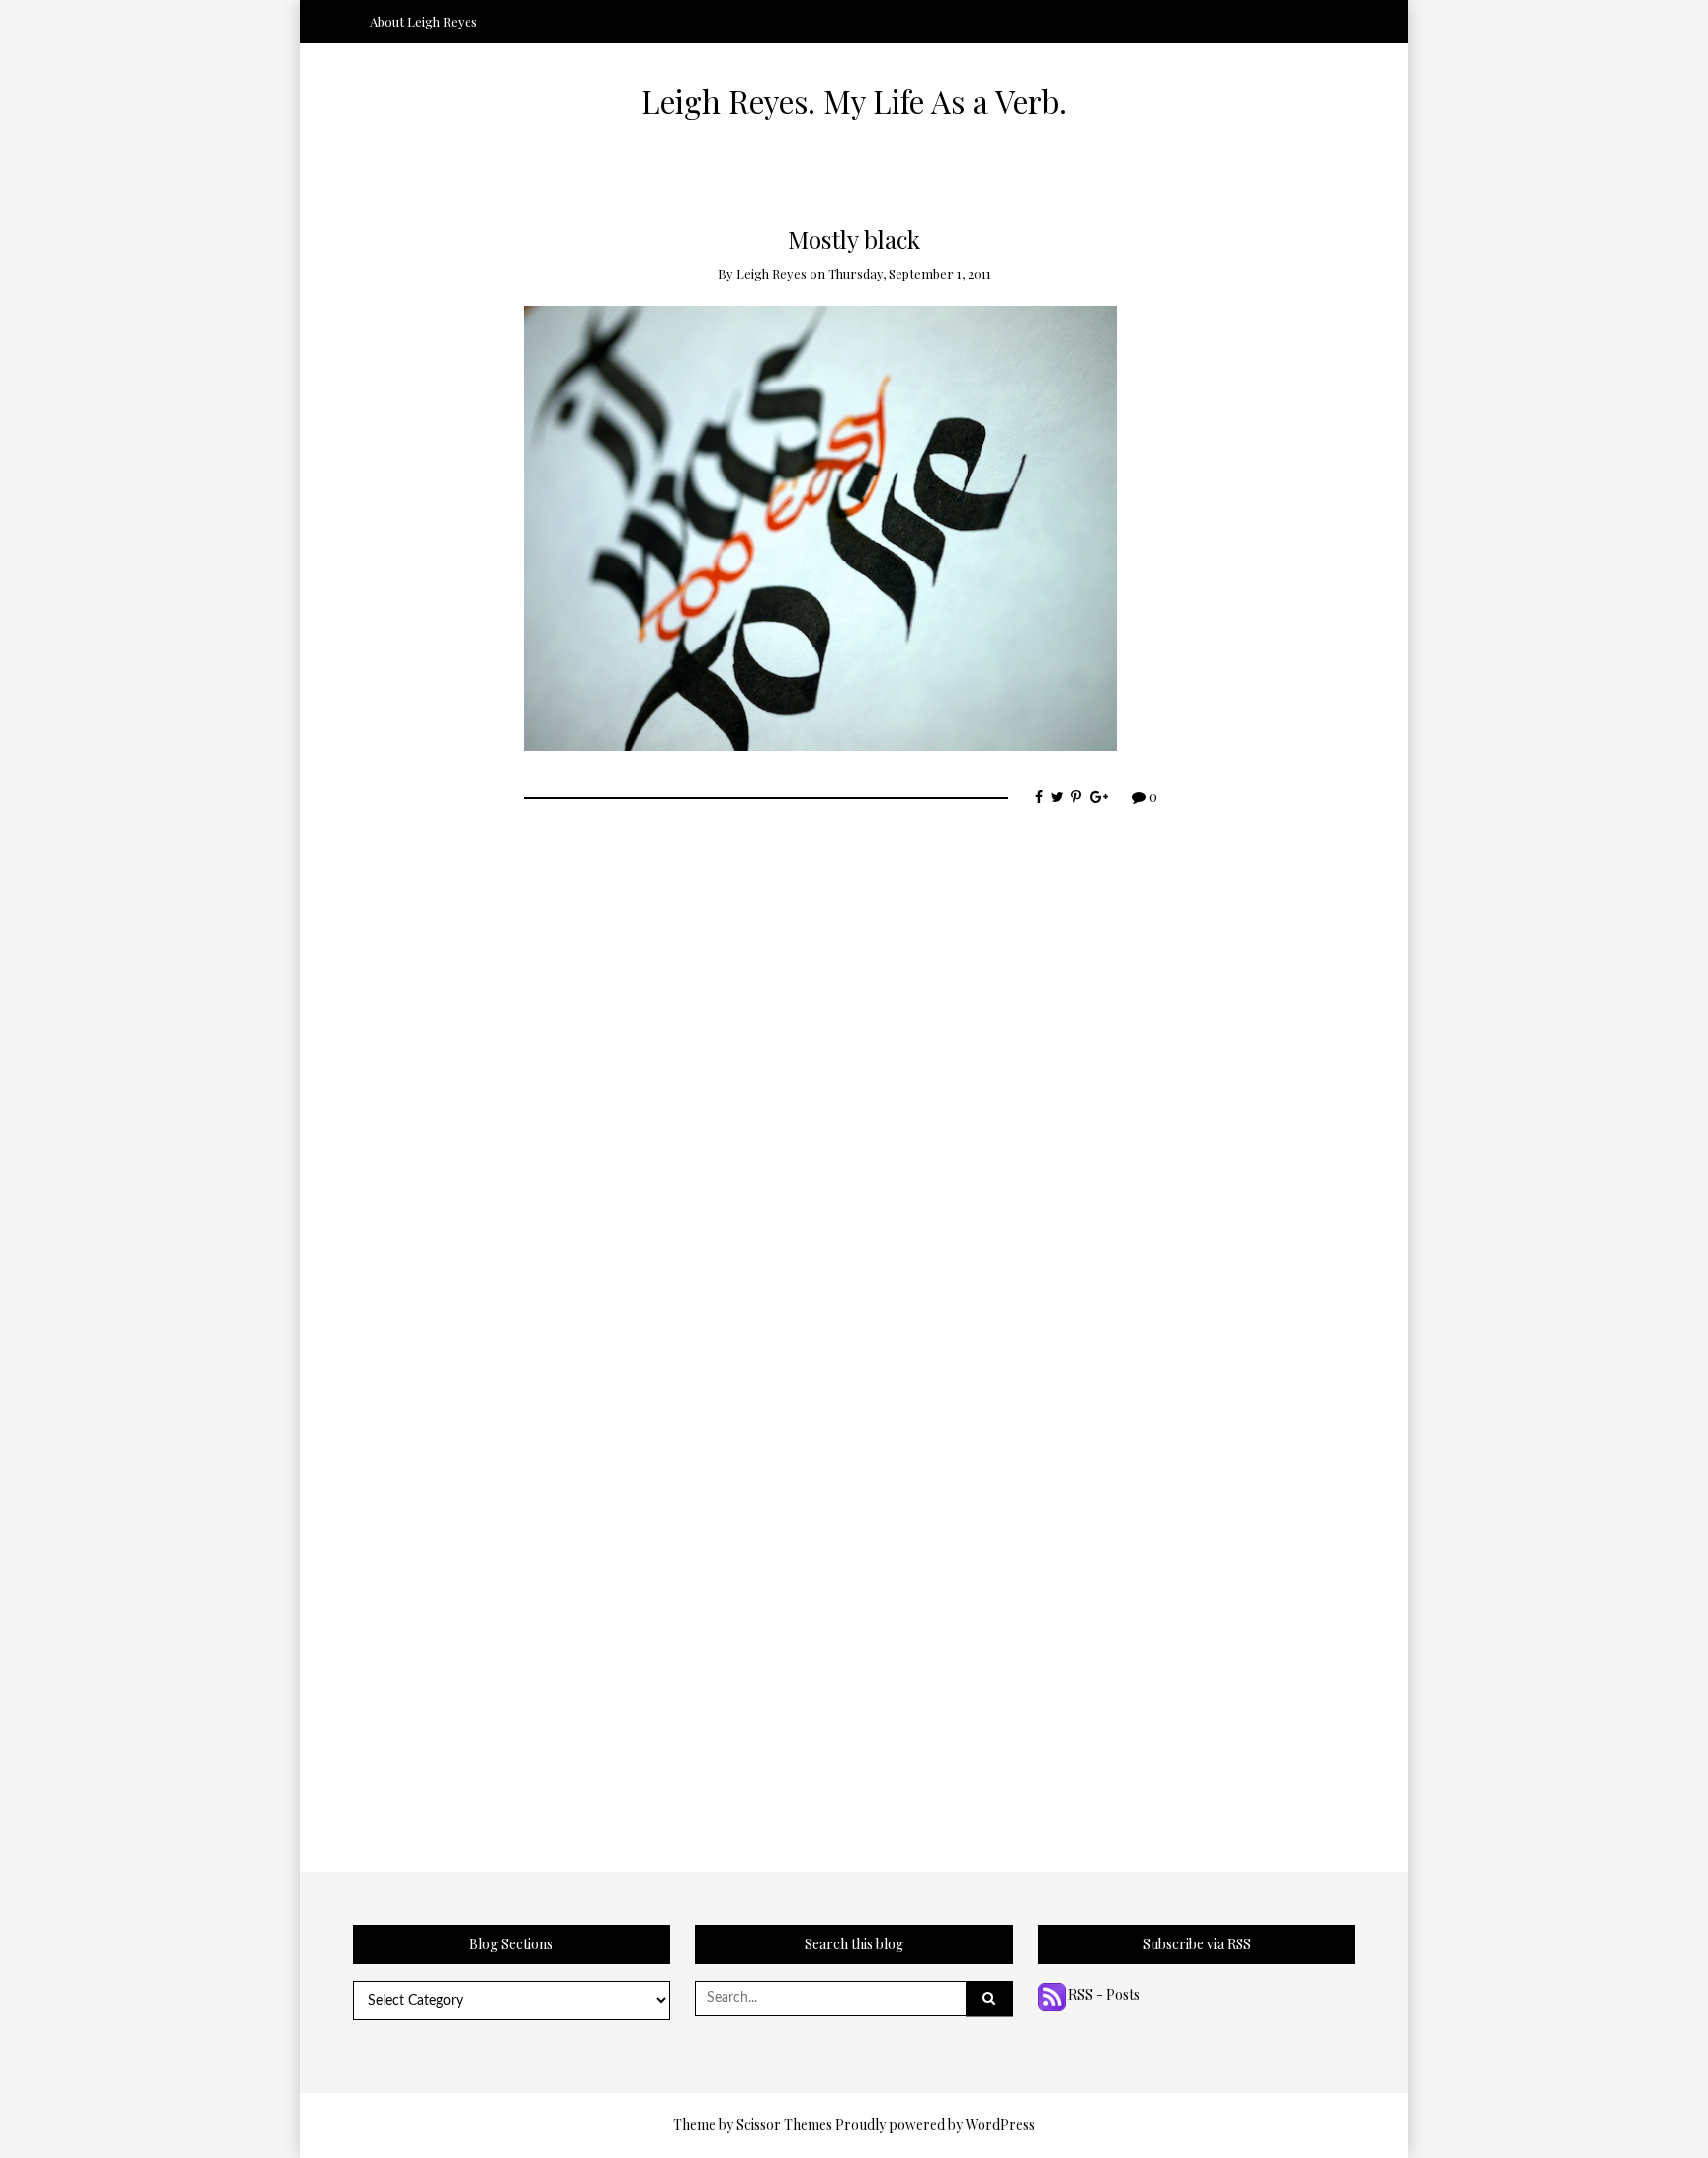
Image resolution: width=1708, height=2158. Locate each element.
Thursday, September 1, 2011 (910, 273)
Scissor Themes (784, 2125)
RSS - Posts (1103, 1994)
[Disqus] (854, 1064)
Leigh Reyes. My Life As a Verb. (854, 101)
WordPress (1000, 2125)
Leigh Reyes (771, 273)
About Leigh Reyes (424, 21)
